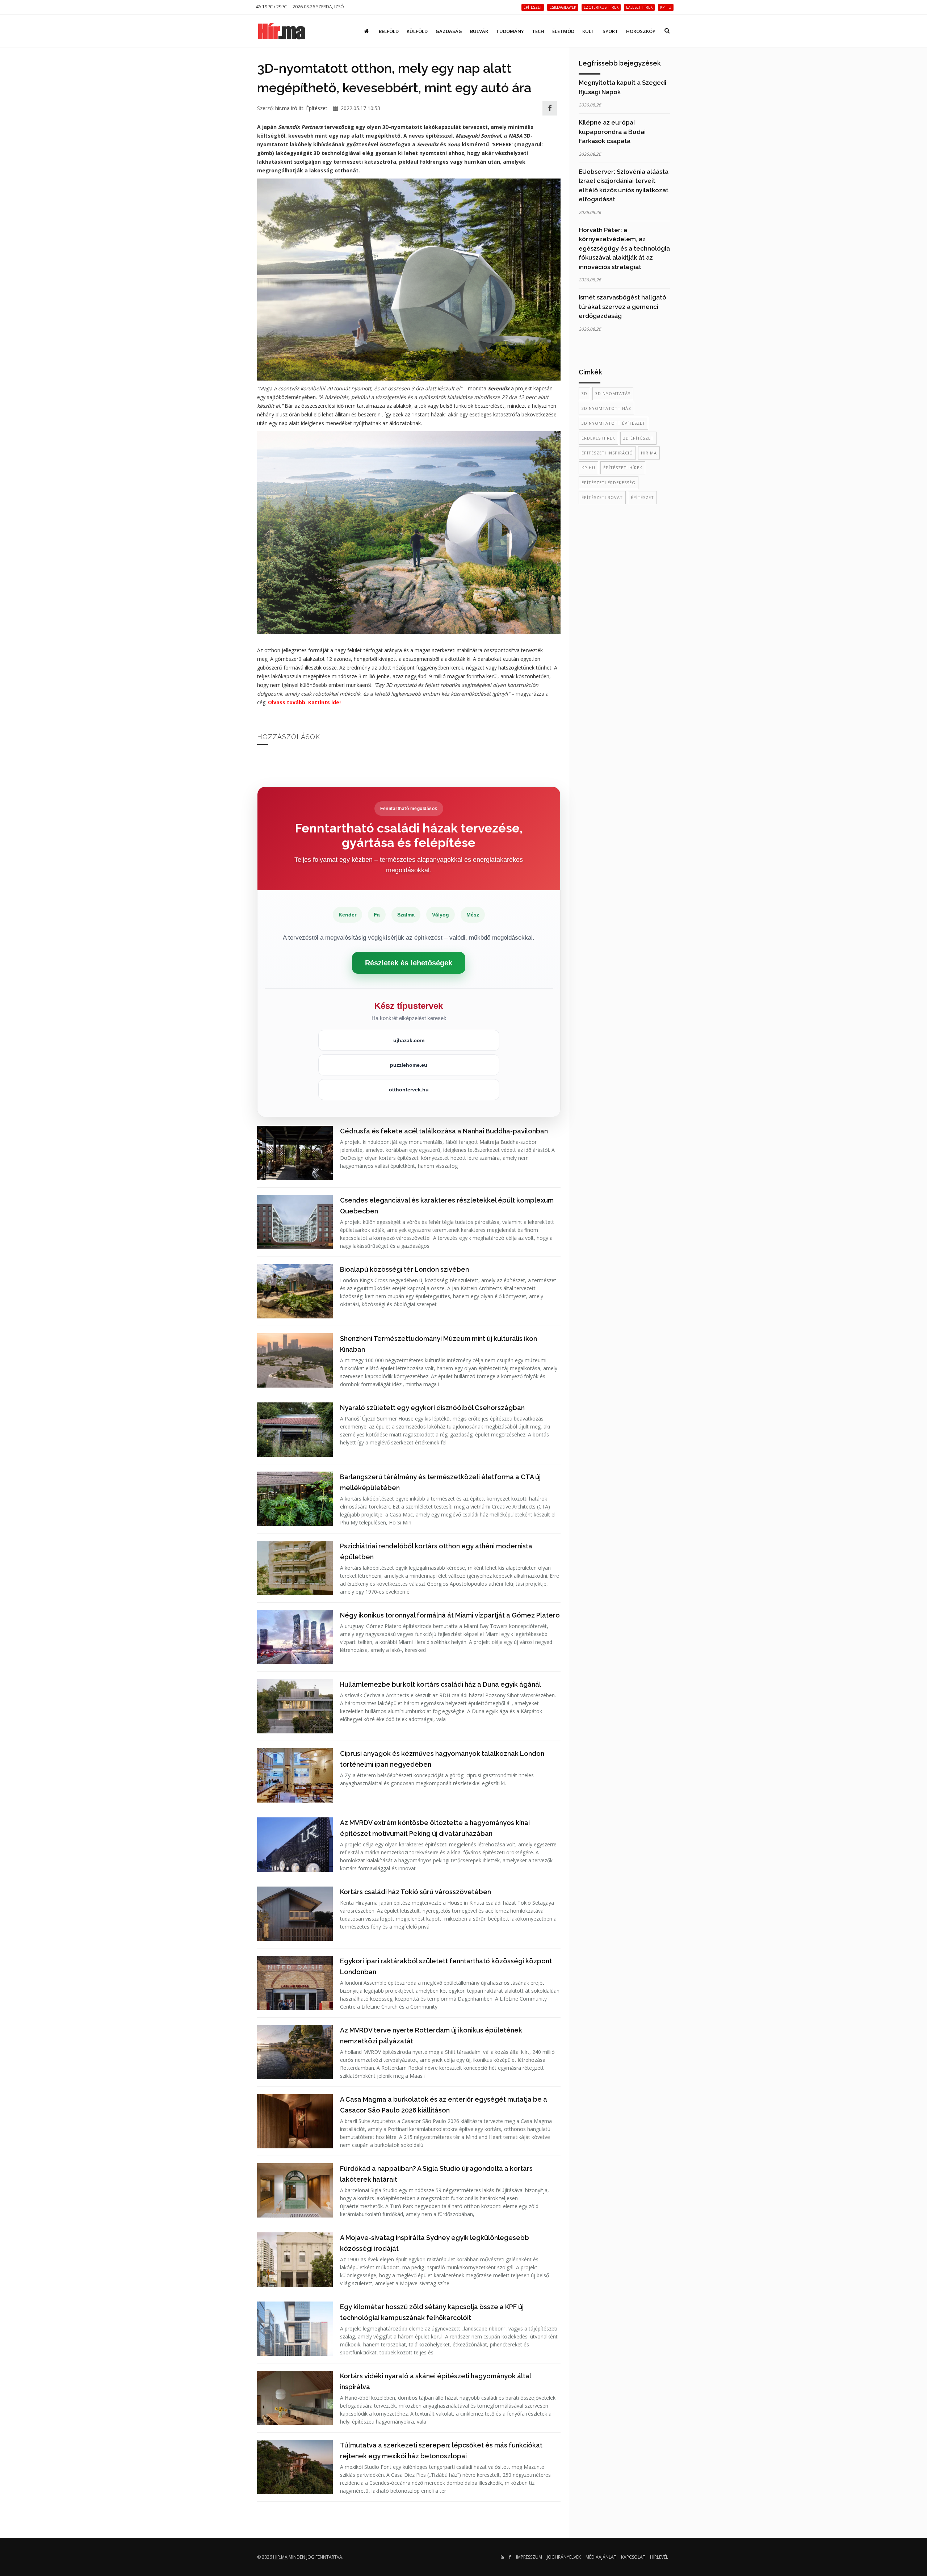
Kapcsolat (633, 2557)
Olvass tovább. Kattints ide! (304, 702)
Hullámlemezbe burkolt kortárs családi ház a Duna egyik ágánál (441, 1684)
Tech (538, 31)
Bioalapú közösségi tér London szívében (404, 1269)
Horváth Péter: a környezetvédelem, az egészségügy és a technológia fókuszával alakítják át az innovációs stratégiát (624, 248)
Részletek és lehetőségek (409, 963)
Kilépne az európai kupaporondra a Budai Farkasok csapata (612, 132)
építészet (642, 497)
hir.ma (649, 453)
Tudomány (510, 31)
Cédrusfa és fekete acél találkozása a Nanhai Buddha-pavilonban (444, 1131)
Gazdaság (449, 31)
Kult (588, 31)
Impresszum (529, 2557)
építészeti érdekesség (609, 483)
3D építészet (638, 438)
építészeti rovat (602, 497)
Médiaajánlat (601, 2557)
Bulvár (479, 31)
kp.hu (588, 468)
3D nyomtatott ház (606, 408)
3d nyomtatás (613, 393)
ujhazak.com (409, 1040)
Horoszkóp (641, 31)
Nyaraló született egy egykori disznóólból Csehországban (432, 1408)
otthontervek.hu (409, 1090)
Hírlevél (659, 2557)
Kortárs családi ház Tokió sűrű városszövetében (416, 1892)
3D (584, 393)
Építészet (317, 108)
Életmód (563, 31)
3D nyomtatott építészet (613, 423)
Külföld (417, 31)
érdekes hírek (598, 438)
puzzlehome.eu (409, 1065)
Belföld (389, 31)
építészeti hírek (623, 468)
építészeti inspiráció (607, 453)
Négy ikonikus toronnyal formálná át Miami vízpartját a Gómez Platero (450, 1615)
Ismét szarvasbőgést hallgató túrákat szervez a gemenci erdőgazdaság (622, 307)
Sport (610, 31)
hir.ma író (286, 108)
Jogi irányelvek (564, 2557)
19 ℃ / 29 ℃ (274, 7)
